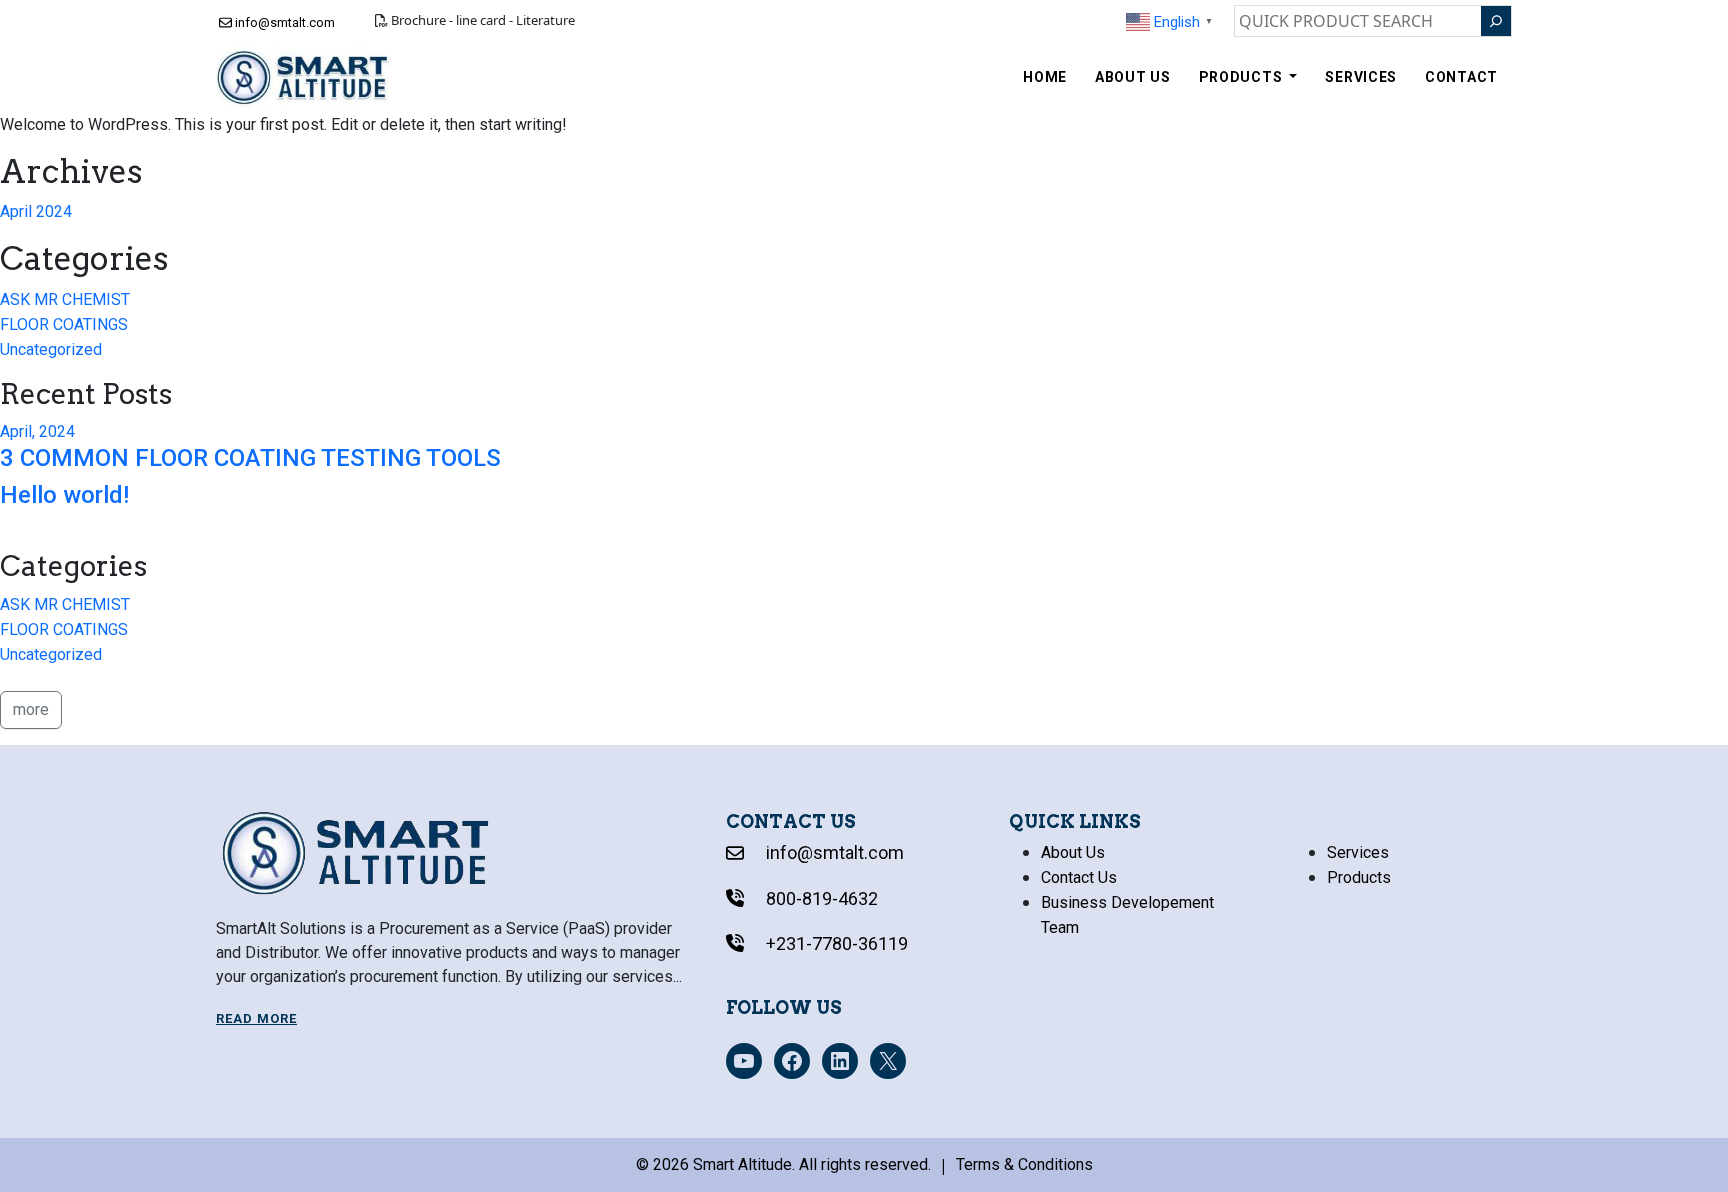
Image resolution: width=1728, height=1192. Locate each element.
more (31, 709)
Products (1242, 77)
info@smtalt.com (283, 22)
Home (1045, 77)
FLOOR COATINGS (64, 324)
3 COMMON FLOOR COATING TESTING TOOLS (250, 458)
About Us (1133, 77)
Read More (256, 1018)
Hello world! (64, 495)
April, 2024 (37, 431)
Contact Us (1079, 877)
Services (1361, 77)
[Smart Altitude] (303, 77)
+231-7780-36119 (835, 943)
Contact (1461, 77)
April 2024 (36, 211)
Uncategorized (51, 349)
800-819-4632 (820, 898)
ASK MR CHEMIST (65, 299)
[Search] (1496, 21)
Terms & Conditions (1024, 1164)
